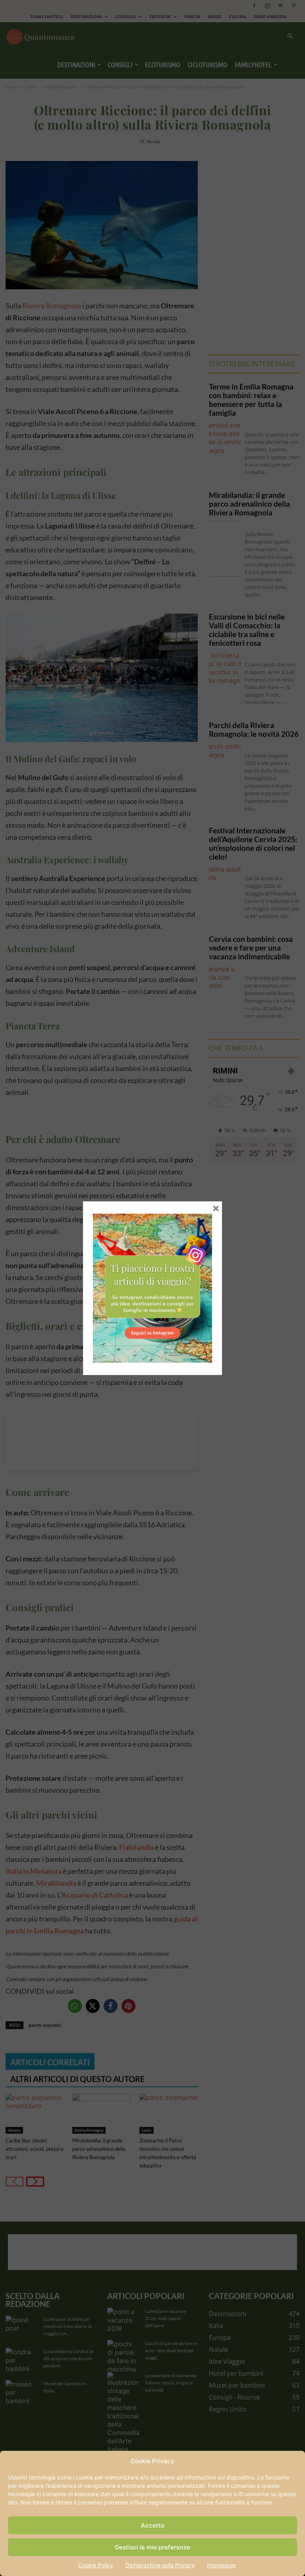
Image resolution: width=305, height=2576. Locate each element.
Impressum (221, 2565)
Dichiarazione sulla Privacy (160, 2565)
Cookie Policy (96, 2565)
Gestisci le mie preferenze (152, 2547)
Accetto (153, 2525)
